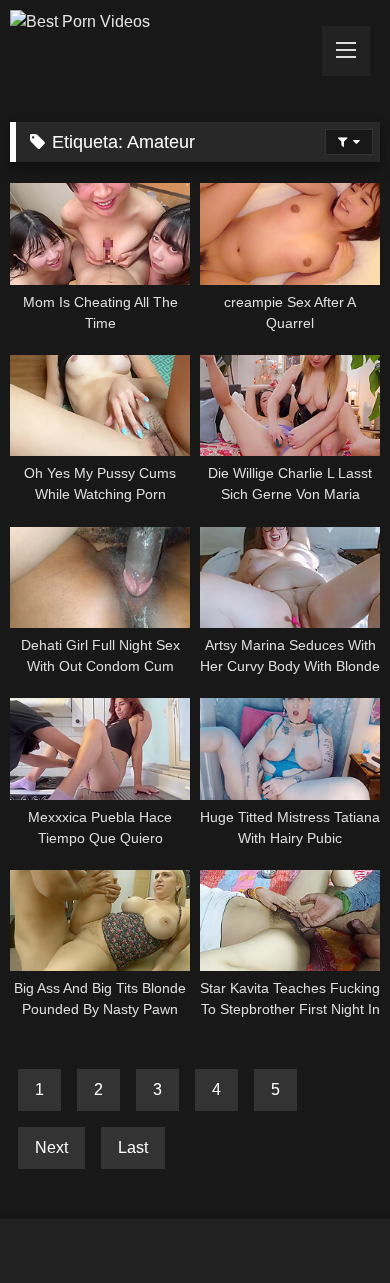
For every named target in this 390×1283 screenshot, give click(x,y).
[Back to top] (328, 1223)
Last (133, 1147)
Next (51, 1147)
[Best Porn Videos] (160, 22)
